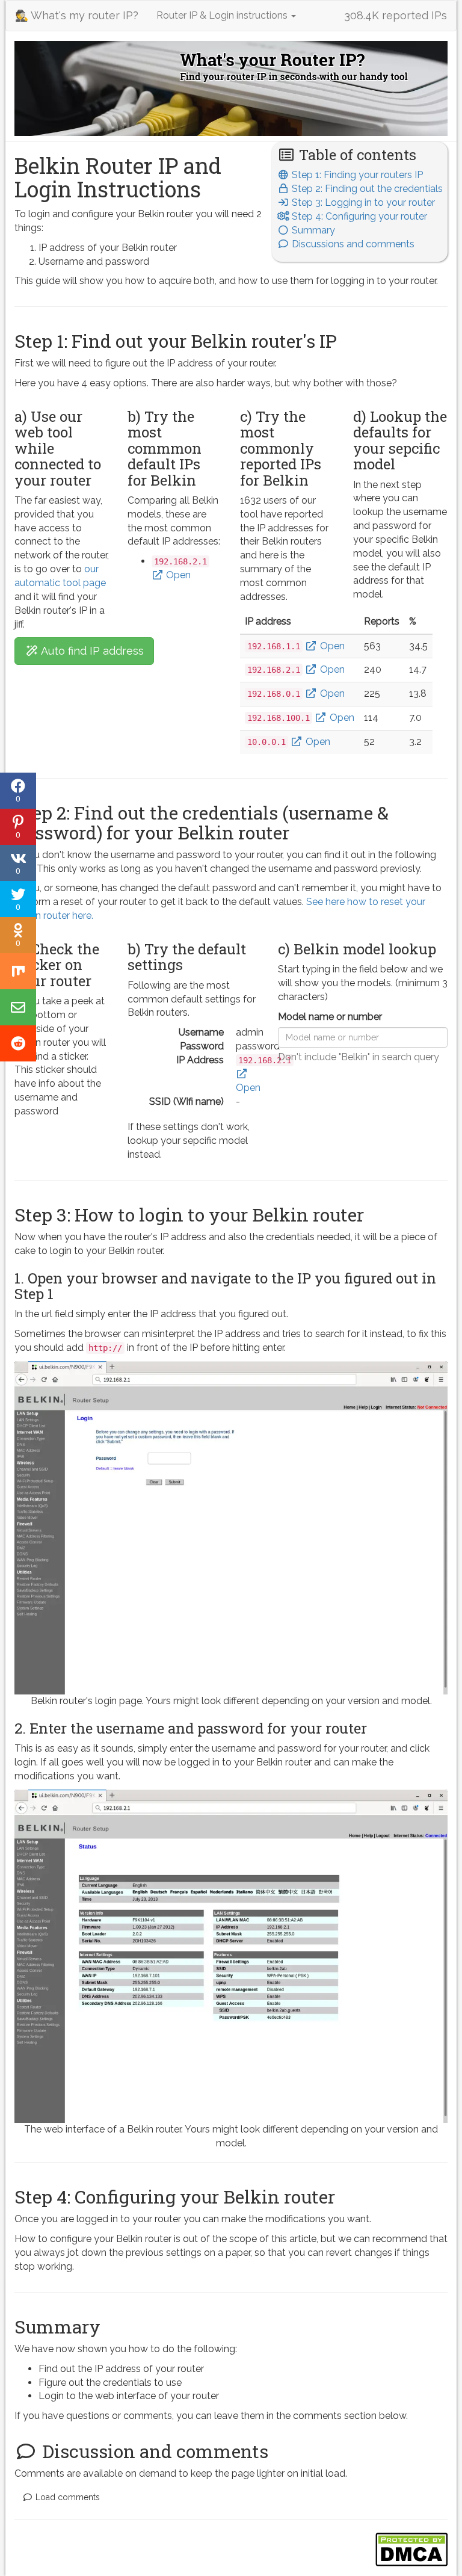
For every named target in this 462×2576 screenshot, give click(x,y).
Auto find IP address (91, 651)
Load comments (66, 2497)
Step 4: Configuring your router (358, 216)
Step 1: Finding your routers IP (356, 175)
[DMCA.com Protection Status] (411, 2549)
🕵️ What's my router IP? (77, 15)
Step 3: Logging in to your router (362, 202)
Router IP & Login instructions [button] (223, 15)
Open (177, 575)
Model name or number (330, 1017)
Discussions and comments (352, 244)
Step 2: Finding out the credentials (366, 189)
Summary (312, 230)
